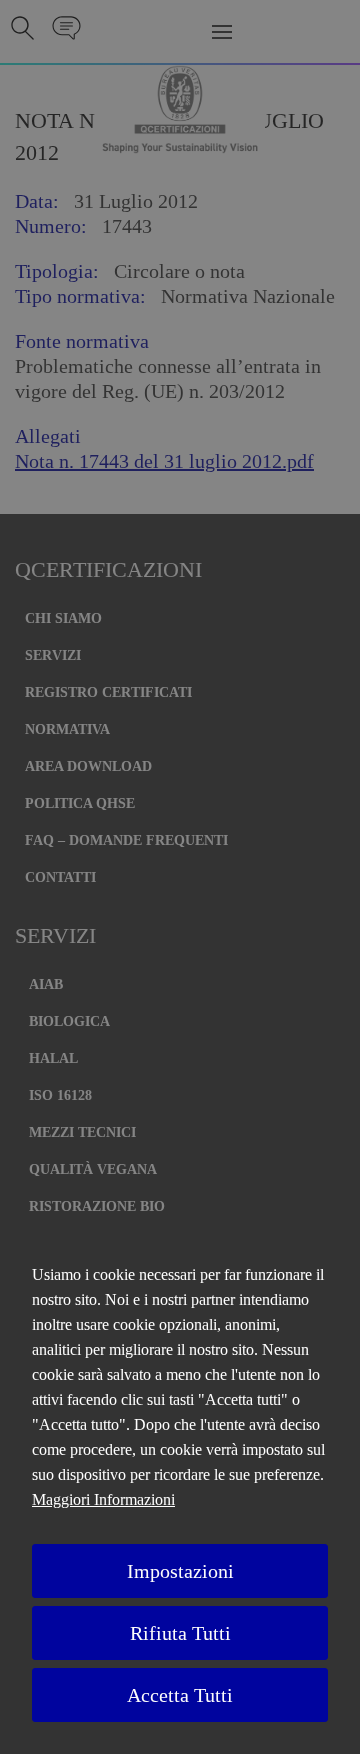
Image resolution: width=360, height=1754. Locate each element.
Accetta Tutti (180, 1695)
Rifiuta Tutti (180, 1633)
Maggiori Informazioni (103, 1499)
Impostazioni (180, 1571)
